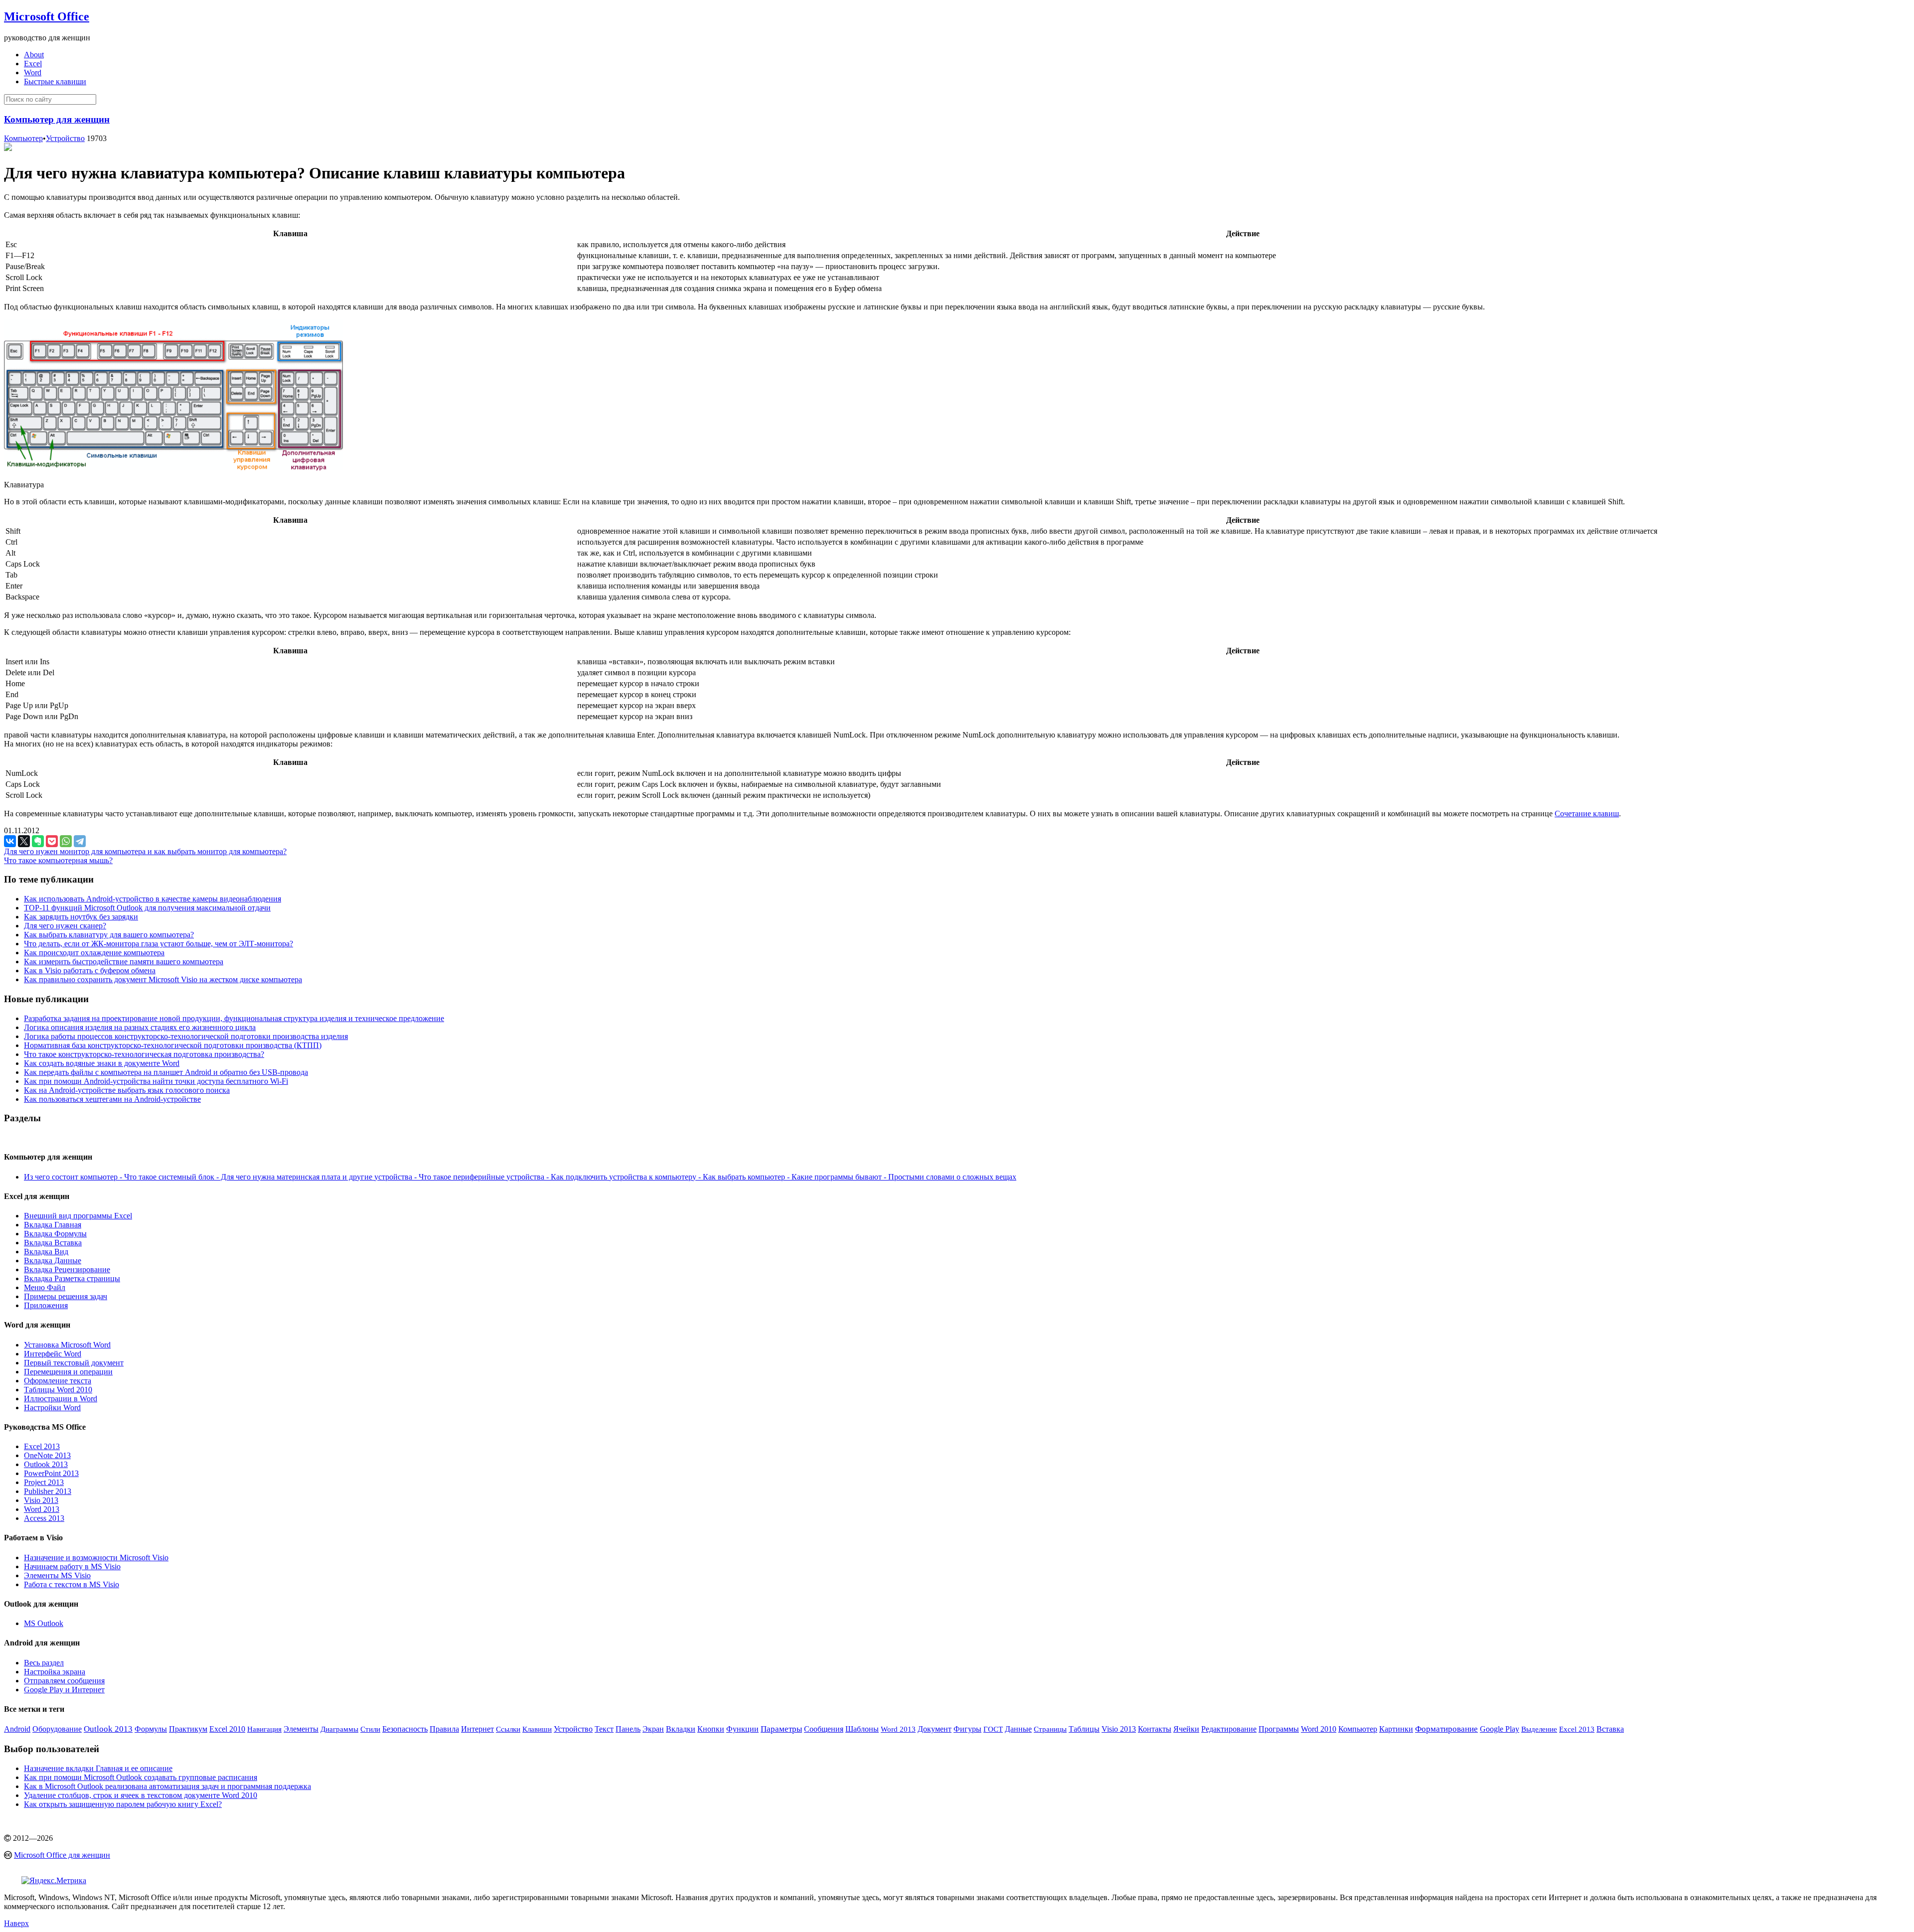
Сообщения (824, 1729)
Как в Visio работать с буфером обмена (90, 970)
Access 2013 (44, 1518)
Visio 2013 (41, 1500)
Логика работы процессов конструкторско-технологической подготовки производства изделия (186, 1036)
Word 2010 (1319, 1729)
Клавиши (537, 1729)
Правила (444, 1729)
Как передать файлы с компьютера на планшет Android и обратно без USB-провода (166, 1072)
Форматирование (1446, 1729)
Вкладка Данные (53, 1261)
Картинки (1396, 1729)
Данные (1018, 1729)
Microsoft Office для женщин (62, 1855)
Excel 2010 (227, 1729)
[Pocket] (52, 841)
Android (17, 1729)
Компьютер (23, 138)
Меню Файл (45, 1287)
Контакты (1155, 1729)
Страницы (1050, 1729)
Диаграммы (339, 1729)
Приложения (46, 1305)
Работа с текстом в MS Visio (72, 1584)
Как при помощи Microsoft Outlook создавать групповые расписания (141, 1777)
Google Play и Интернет (64, 1690)
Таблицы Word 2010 (58, 1390)
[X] (24, 841)
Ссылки (508, 1729)
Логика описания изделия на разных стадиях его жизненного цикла (140, 1027)
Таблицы (1084, 1729)
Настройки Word (52, 1408)
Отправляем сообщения (64, 1681)
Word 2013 (42, 1509)
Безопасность (405, 1729)
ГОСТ (993, 1729)
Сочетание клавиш (1587, 814)
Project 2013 (44, 1482)
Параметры (781, 1729)
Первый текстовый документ (74, 1363)
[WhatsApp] (66, 841)
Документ (935, 1729)
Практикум (188, 1729)
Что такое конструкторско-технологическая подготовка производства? (144, 1054)
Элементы (301, 1729)
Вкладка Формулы (55, 1234)
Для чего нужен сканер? (65, 926)
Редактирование (1229, 1729)
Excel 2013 (42, 1446)
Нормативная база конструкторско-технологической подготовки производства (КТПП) (173, 1045)
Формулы (151, 1729)
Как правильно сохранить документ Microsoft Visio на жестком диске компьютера (163, 979)
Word (33, 73)
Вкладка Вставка (53, 1243)
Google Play (1500, 1729)
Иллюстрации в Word (61, 1399)
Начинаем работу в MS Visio (72, 1566)
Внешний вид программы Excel (78, 1216)
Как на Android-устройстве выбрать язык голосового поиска (127, 1090)
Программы (1279, 1729)
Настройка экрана (55, 1672)
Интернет (478, 1729)
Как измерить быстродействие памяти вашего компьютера (124, 962)
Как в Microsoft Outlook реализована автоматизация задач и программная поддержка (167, 1786)
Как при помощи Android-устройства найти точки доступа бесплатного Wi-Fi (156, 1081)
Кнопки (711, 1729)
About (34, 55)
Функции (742, 1729)
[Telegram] (80, 841)
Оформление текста (58, 1381)
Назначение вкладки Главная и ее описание (98, 1768)
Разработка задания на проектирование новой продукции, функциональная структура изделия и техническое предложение (234, 1018)
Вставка (1610, 1729)
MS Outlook (44, 1623)
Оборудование (57, 1729)
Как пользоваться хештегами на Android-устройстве (112, 1099)
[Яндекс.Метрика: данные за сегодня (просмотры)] (54, 1881)
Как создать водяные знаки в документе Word (102, 1063)
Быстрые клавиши (55, 81)
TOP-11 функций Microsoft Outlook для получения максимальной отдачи (147, 908)
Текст (604, 1729)
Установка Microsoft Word (67, 1345)
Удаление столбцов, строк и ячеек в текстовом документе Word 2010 (141, 1795)
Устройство (65, 138)
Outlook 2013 (46, 1464)
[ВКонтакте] (10, 841)
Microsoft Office (47, 16)
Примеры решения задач (66, 1296)
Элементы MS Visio (57, 1575)
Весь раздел (44, 1663)
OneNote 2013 (47, 1455)
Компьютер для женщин (57, 119)
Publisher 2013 (48, 1491)
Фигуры (967, 1729)
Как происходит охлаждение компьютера (94, 953)
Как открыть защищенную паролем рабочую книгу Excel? (123, 1804)
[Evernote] (38, 841)
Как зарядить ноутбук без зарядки (81, 917)
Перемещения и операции (68, 1372)
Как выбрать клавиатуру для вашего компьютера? (109, 935)
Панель (628, 1729)
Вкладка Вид (46, 1252)
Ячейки (1186, 1729)
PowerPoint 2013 (51, 1473)
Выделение (1539, 1729)
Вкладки (681, 1729)
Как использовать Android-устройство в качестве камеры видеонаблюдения (153, 899)
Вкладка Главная (53, 1225)
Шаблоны (862, 1729)
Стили (370, 1729)
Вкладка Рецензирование (67, 1269)
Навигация (264, 1729)
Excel (33, 64)
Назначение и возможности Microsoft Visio (96, 1558)
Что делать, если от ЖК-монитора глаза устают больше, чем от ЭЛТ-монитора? (159, 944)
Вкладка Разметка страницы (72, 1278)
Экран (653, 1729)
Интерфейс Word (53, 1354)
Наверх (16, 1923)
